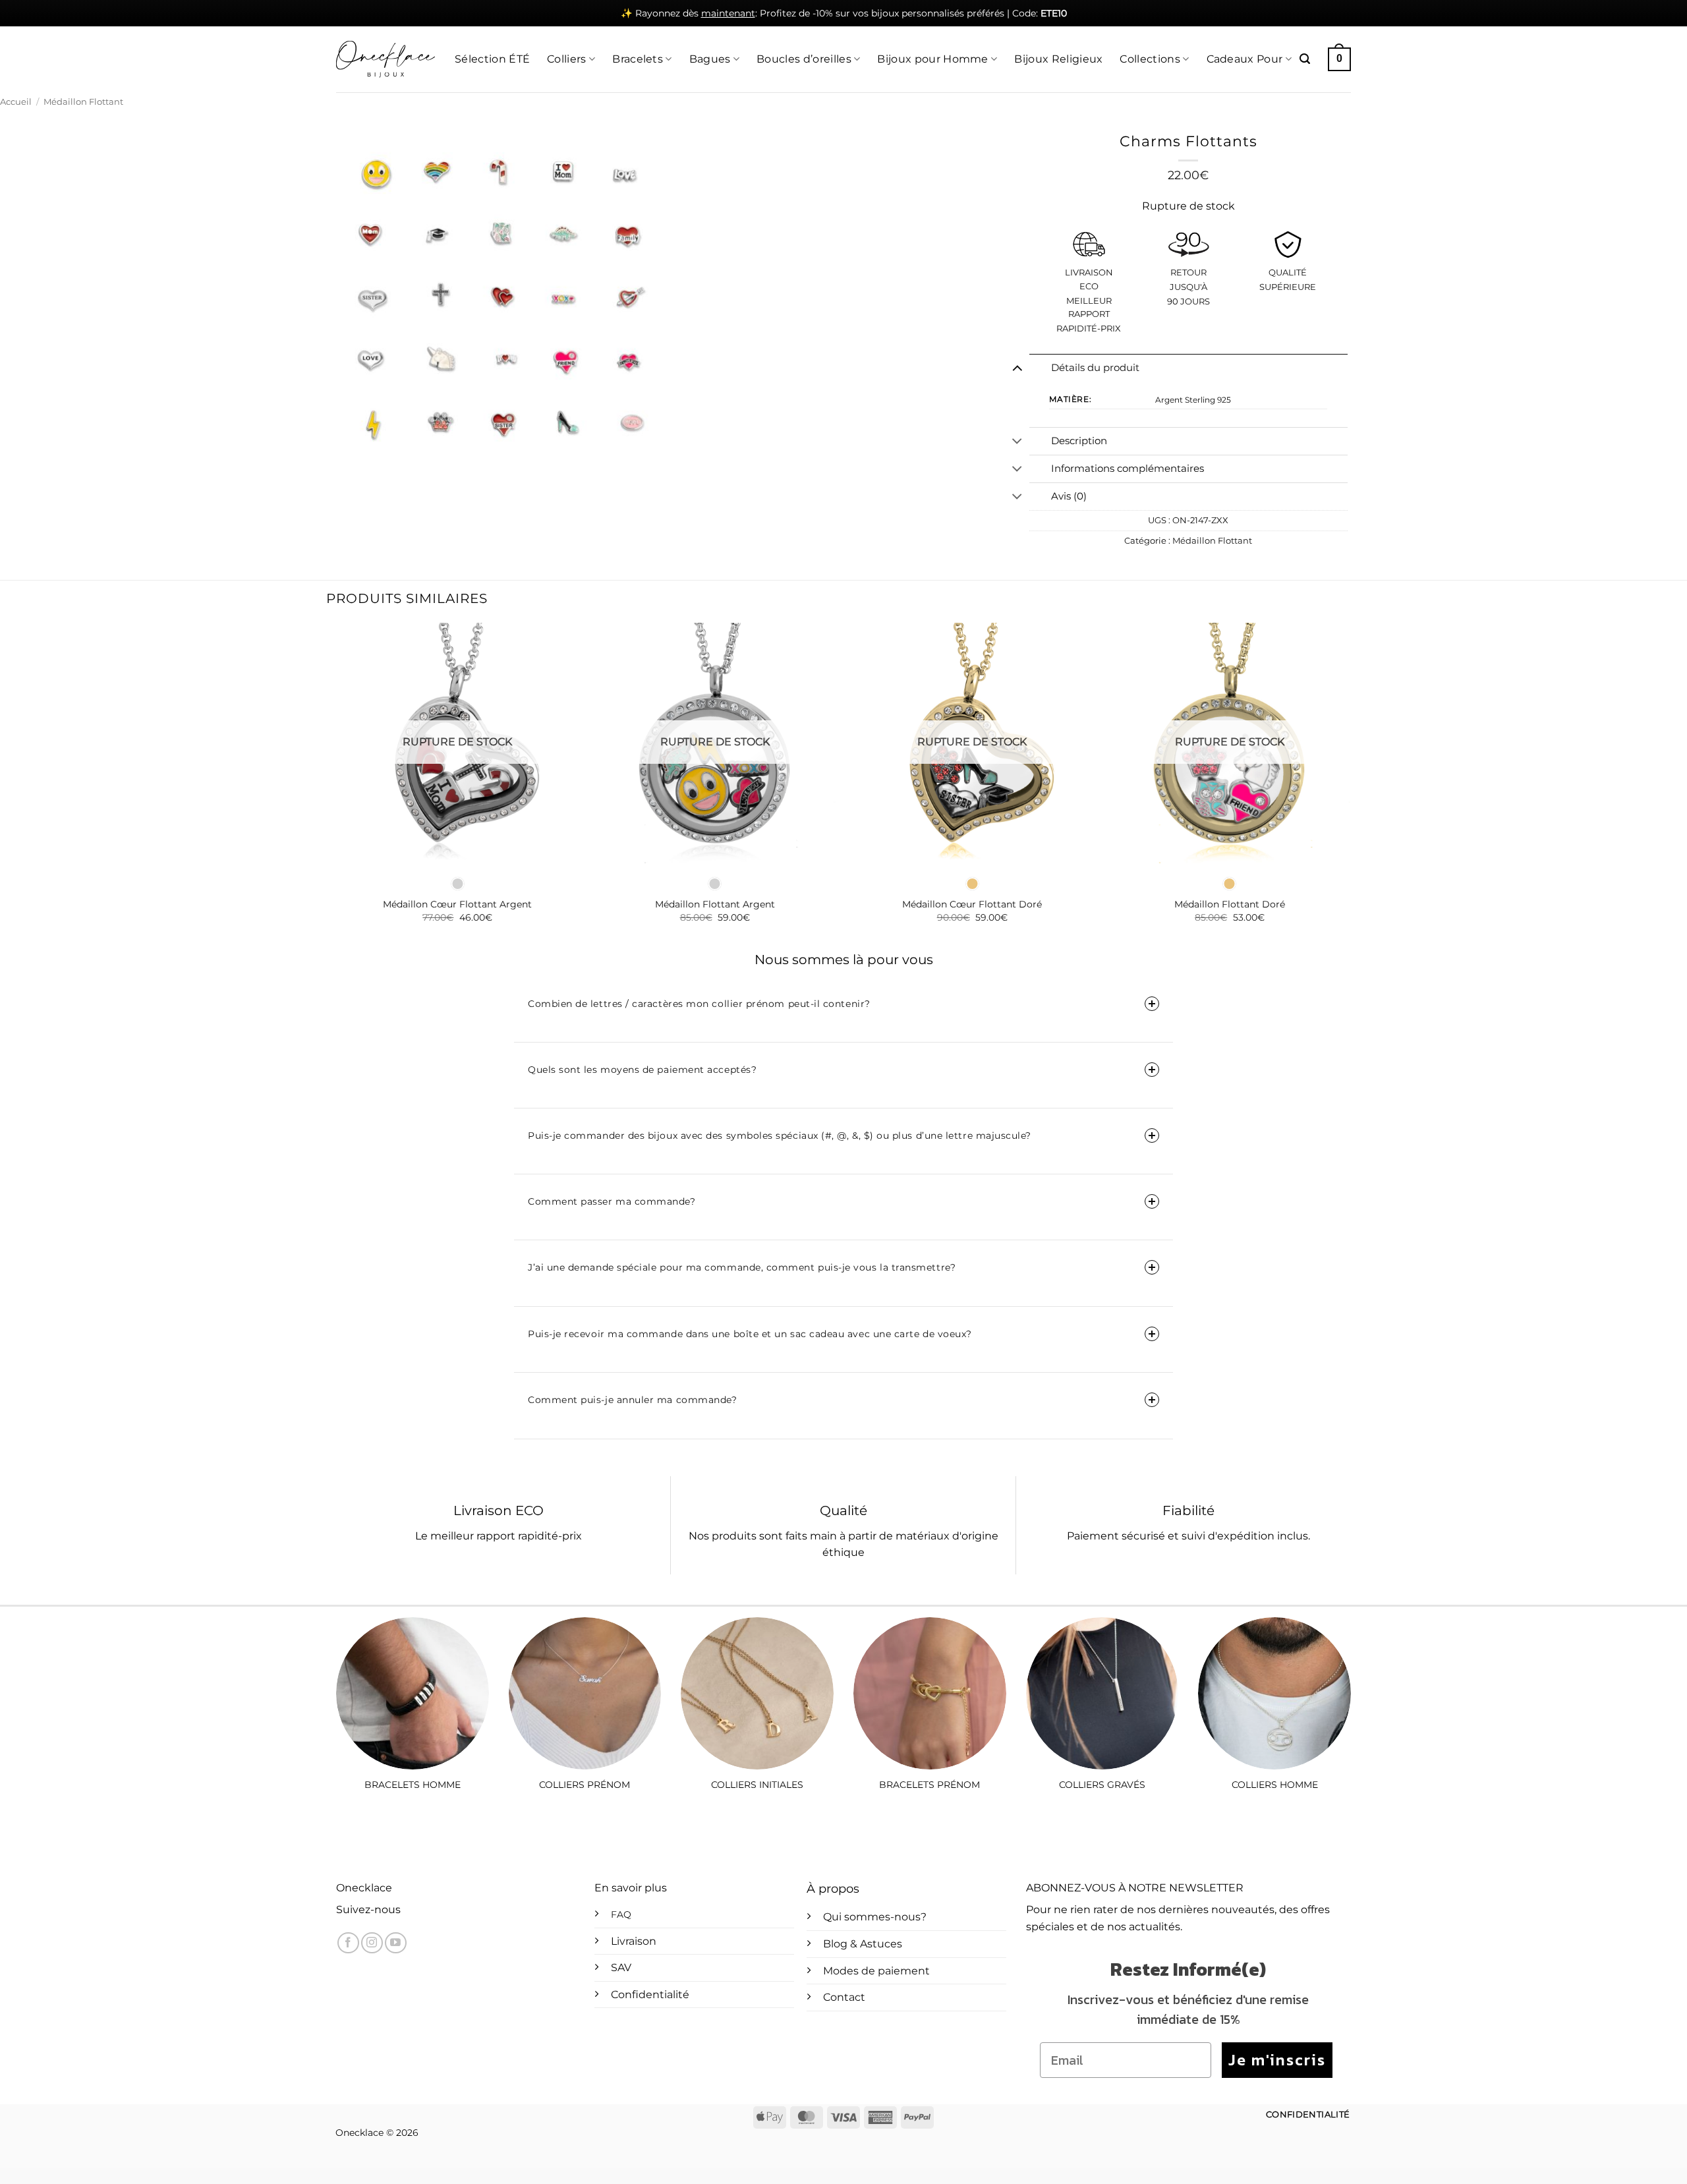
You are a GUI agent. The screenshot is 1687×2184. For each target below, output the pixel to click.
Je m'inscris (1277, 2060)
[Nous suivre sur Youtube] (396, 1943)
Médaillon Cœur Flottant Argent (457, 904)
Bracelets (638, 59)
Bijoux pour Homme (932, 59)
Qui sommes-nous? (875, 1917)
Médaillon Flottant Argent (715, 904)
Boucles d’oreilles (804, 59)
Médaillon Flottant (83, 102)
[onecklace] (386, 59)
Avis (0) (1069, 496)
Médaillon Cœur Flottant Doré (972, 904)
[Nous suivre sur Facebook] (348, 1943)
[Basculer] (1017, 368)
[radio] (457, 884)
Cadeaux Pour (1245, 59)
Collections (1150, 59)
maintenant (728, 13)
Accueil (16, 102)
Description (1079, 441)
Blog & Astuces (863, 1944)
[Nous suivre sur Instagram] (372, 1943)
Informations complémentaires (1128, 469)
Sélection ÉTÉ (492, 59)
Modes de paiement (876, 1971)
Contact (844, 1997)
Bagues (710, 59)
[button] (1305, 59)
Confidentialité (650, 1995)
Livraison (634, 1941)
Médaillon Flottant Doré (1230, 904)
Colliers (567, 59)
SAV (621, 1968)
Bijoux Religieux (1058, 59)
